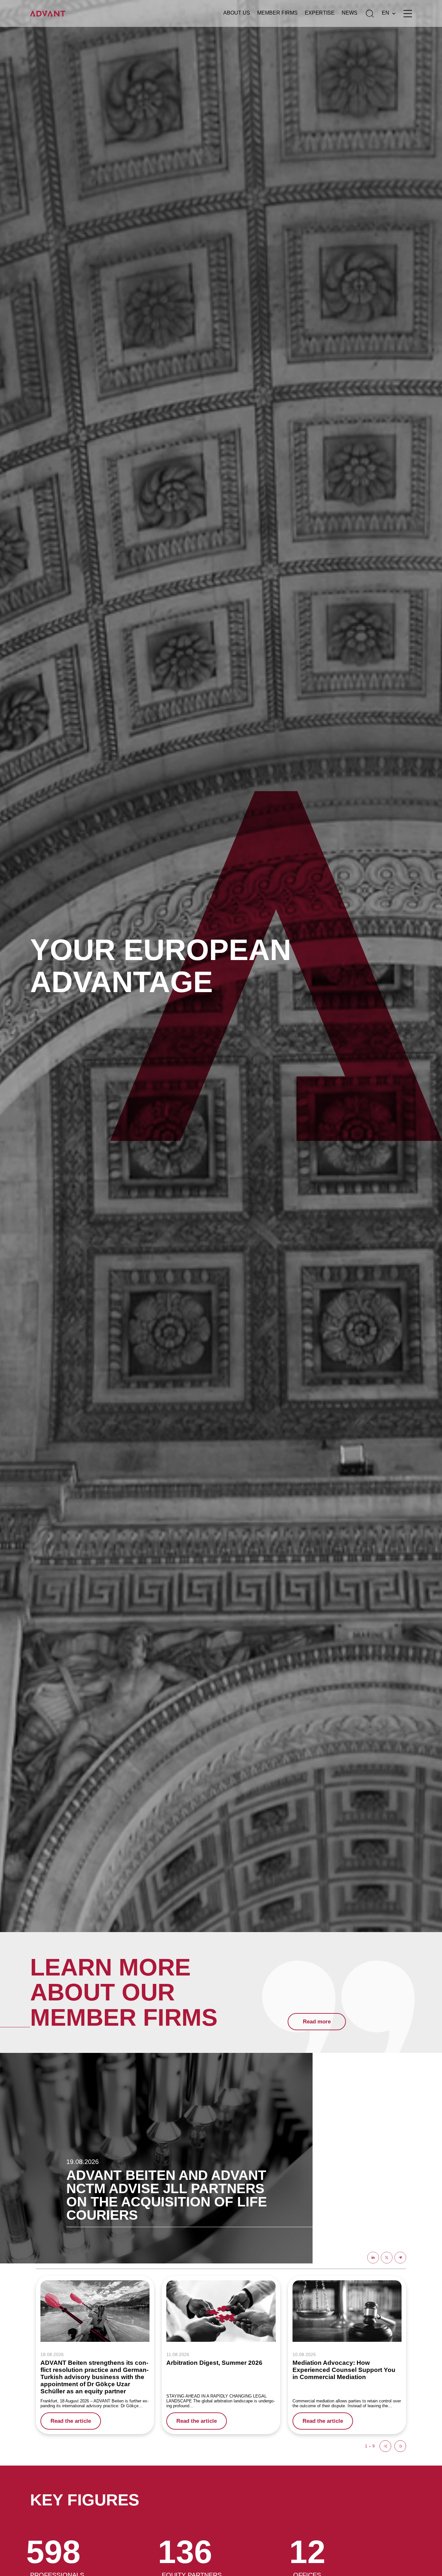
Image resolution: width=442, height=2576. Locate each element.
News (350, 13)
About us (237, 13)
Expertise (320, 13)
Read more (317, 2022)
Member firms (277, 13)
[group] (95, 2355)
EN (386, 13)
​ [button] (385, 2446)
